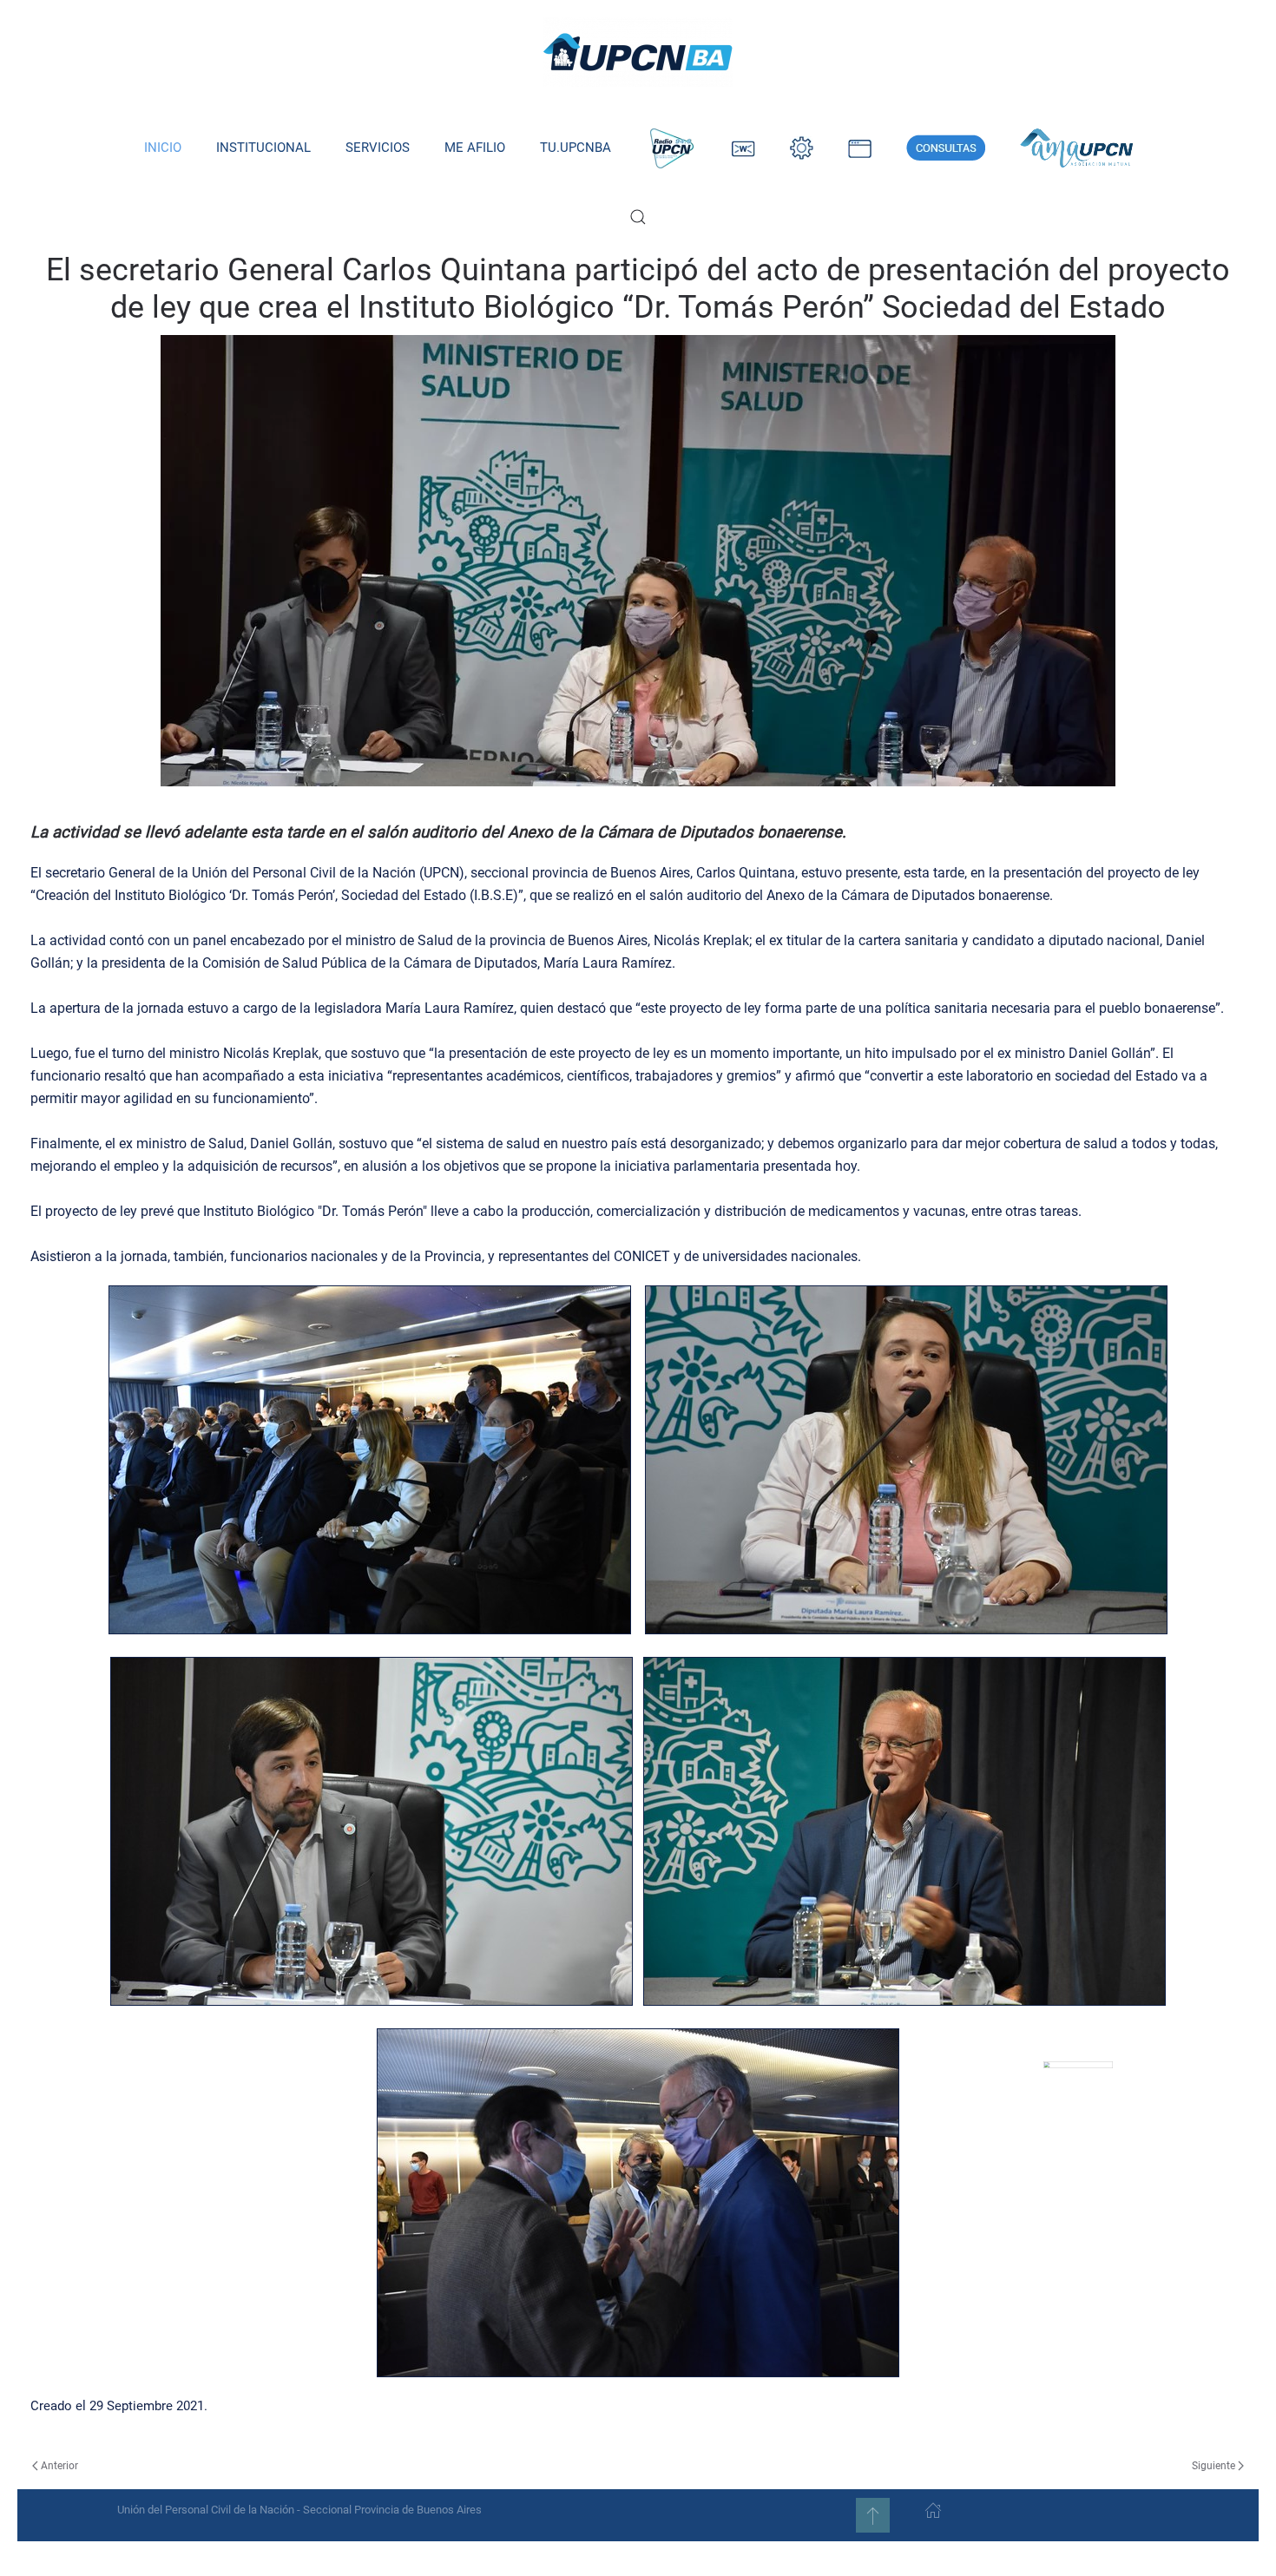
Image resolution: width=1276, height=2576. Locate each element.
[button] (638, 217)
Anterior (59, 2466)
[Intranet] (802, 148)
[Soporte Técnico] (860, 148)
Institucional (263, 148)
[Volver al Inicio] (638, 52)
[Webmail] (743, 148)
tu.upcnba (576, 148)
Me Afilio (475, 148)
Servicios (378, 148)
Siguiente (1214, 2466)
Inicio (163, 148)
